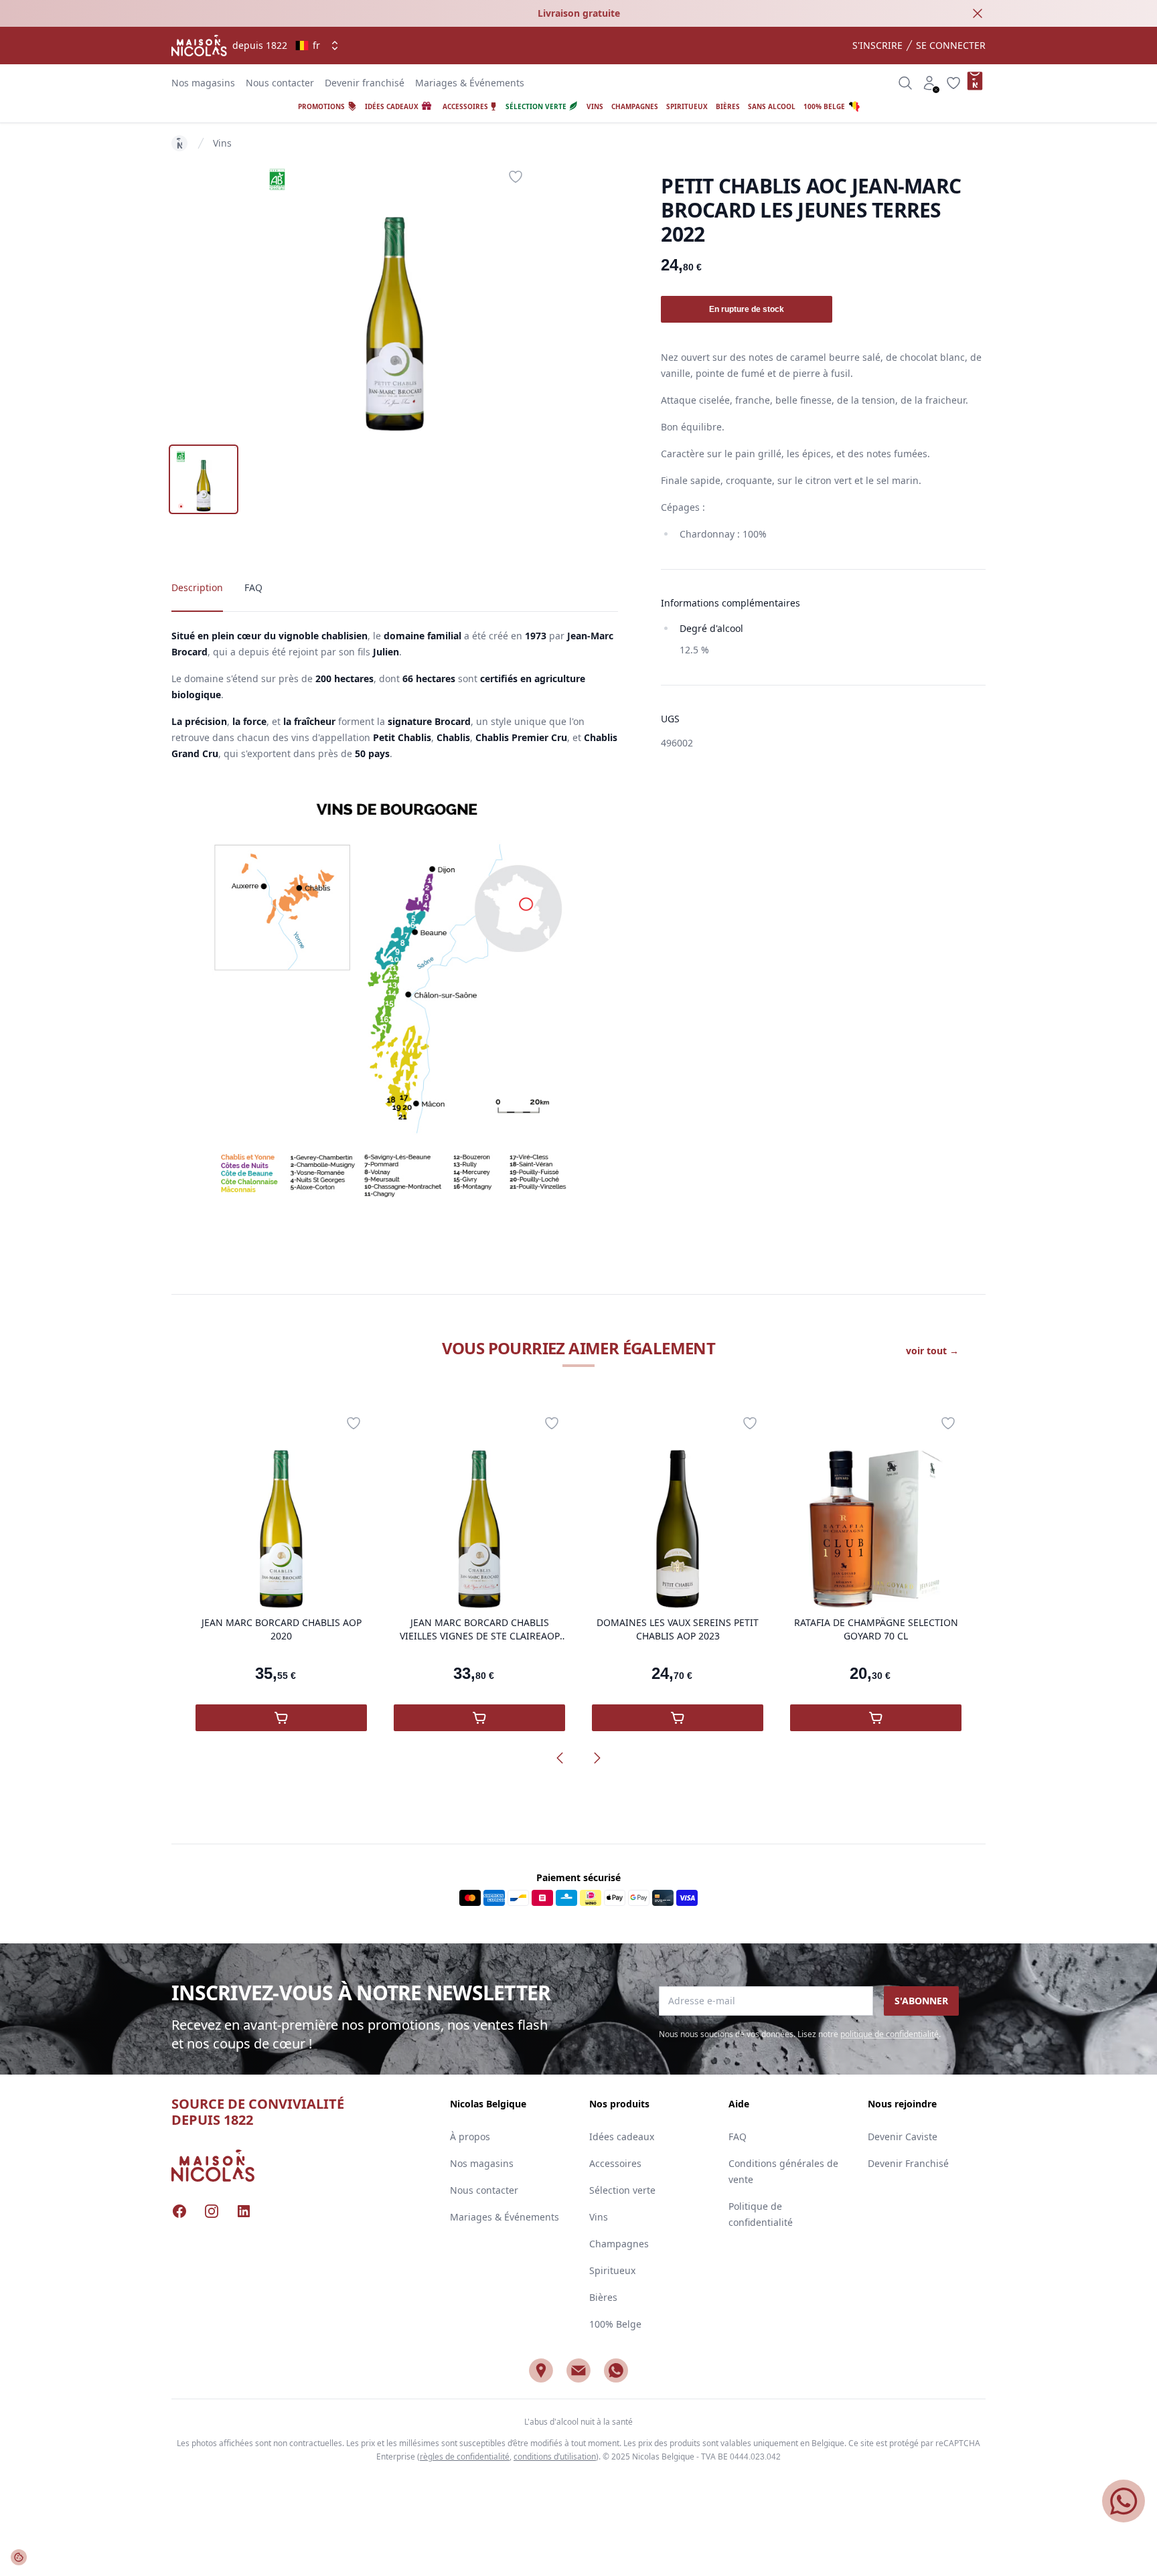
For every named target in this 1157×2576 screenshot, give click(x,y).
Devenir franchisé (365, 83)
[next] (597, 1758)
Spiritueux (612, 2270)
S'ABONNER (921, 2001)
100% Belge (615, 2324)
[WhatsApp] (616, 2370)
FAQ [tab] (253, 587)
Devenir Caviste (903, 2137)
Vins (222, 143)
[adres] (541, 2370)
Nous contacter (280, 83)
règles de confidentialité (465, 2457)
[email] (578, 2370)
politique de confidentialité (890, 2034)
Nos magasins (203, 83)
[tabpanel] (395, 297)
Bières (603, 2297)
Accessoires (615, 2163)
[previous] (560, 1758)
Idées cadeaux (622, 2137)
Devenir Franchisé (908, 2163)
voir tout (932, 1351)
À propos (470, 2137)
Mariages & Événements (470, 83)
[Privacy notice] (19, 2557)
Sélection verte (622, 2190)
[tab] (204, 479)
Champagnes (619, 2244)
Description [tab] (197, 587)
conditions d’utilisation (555, 2457)
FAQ (738, 2137)
